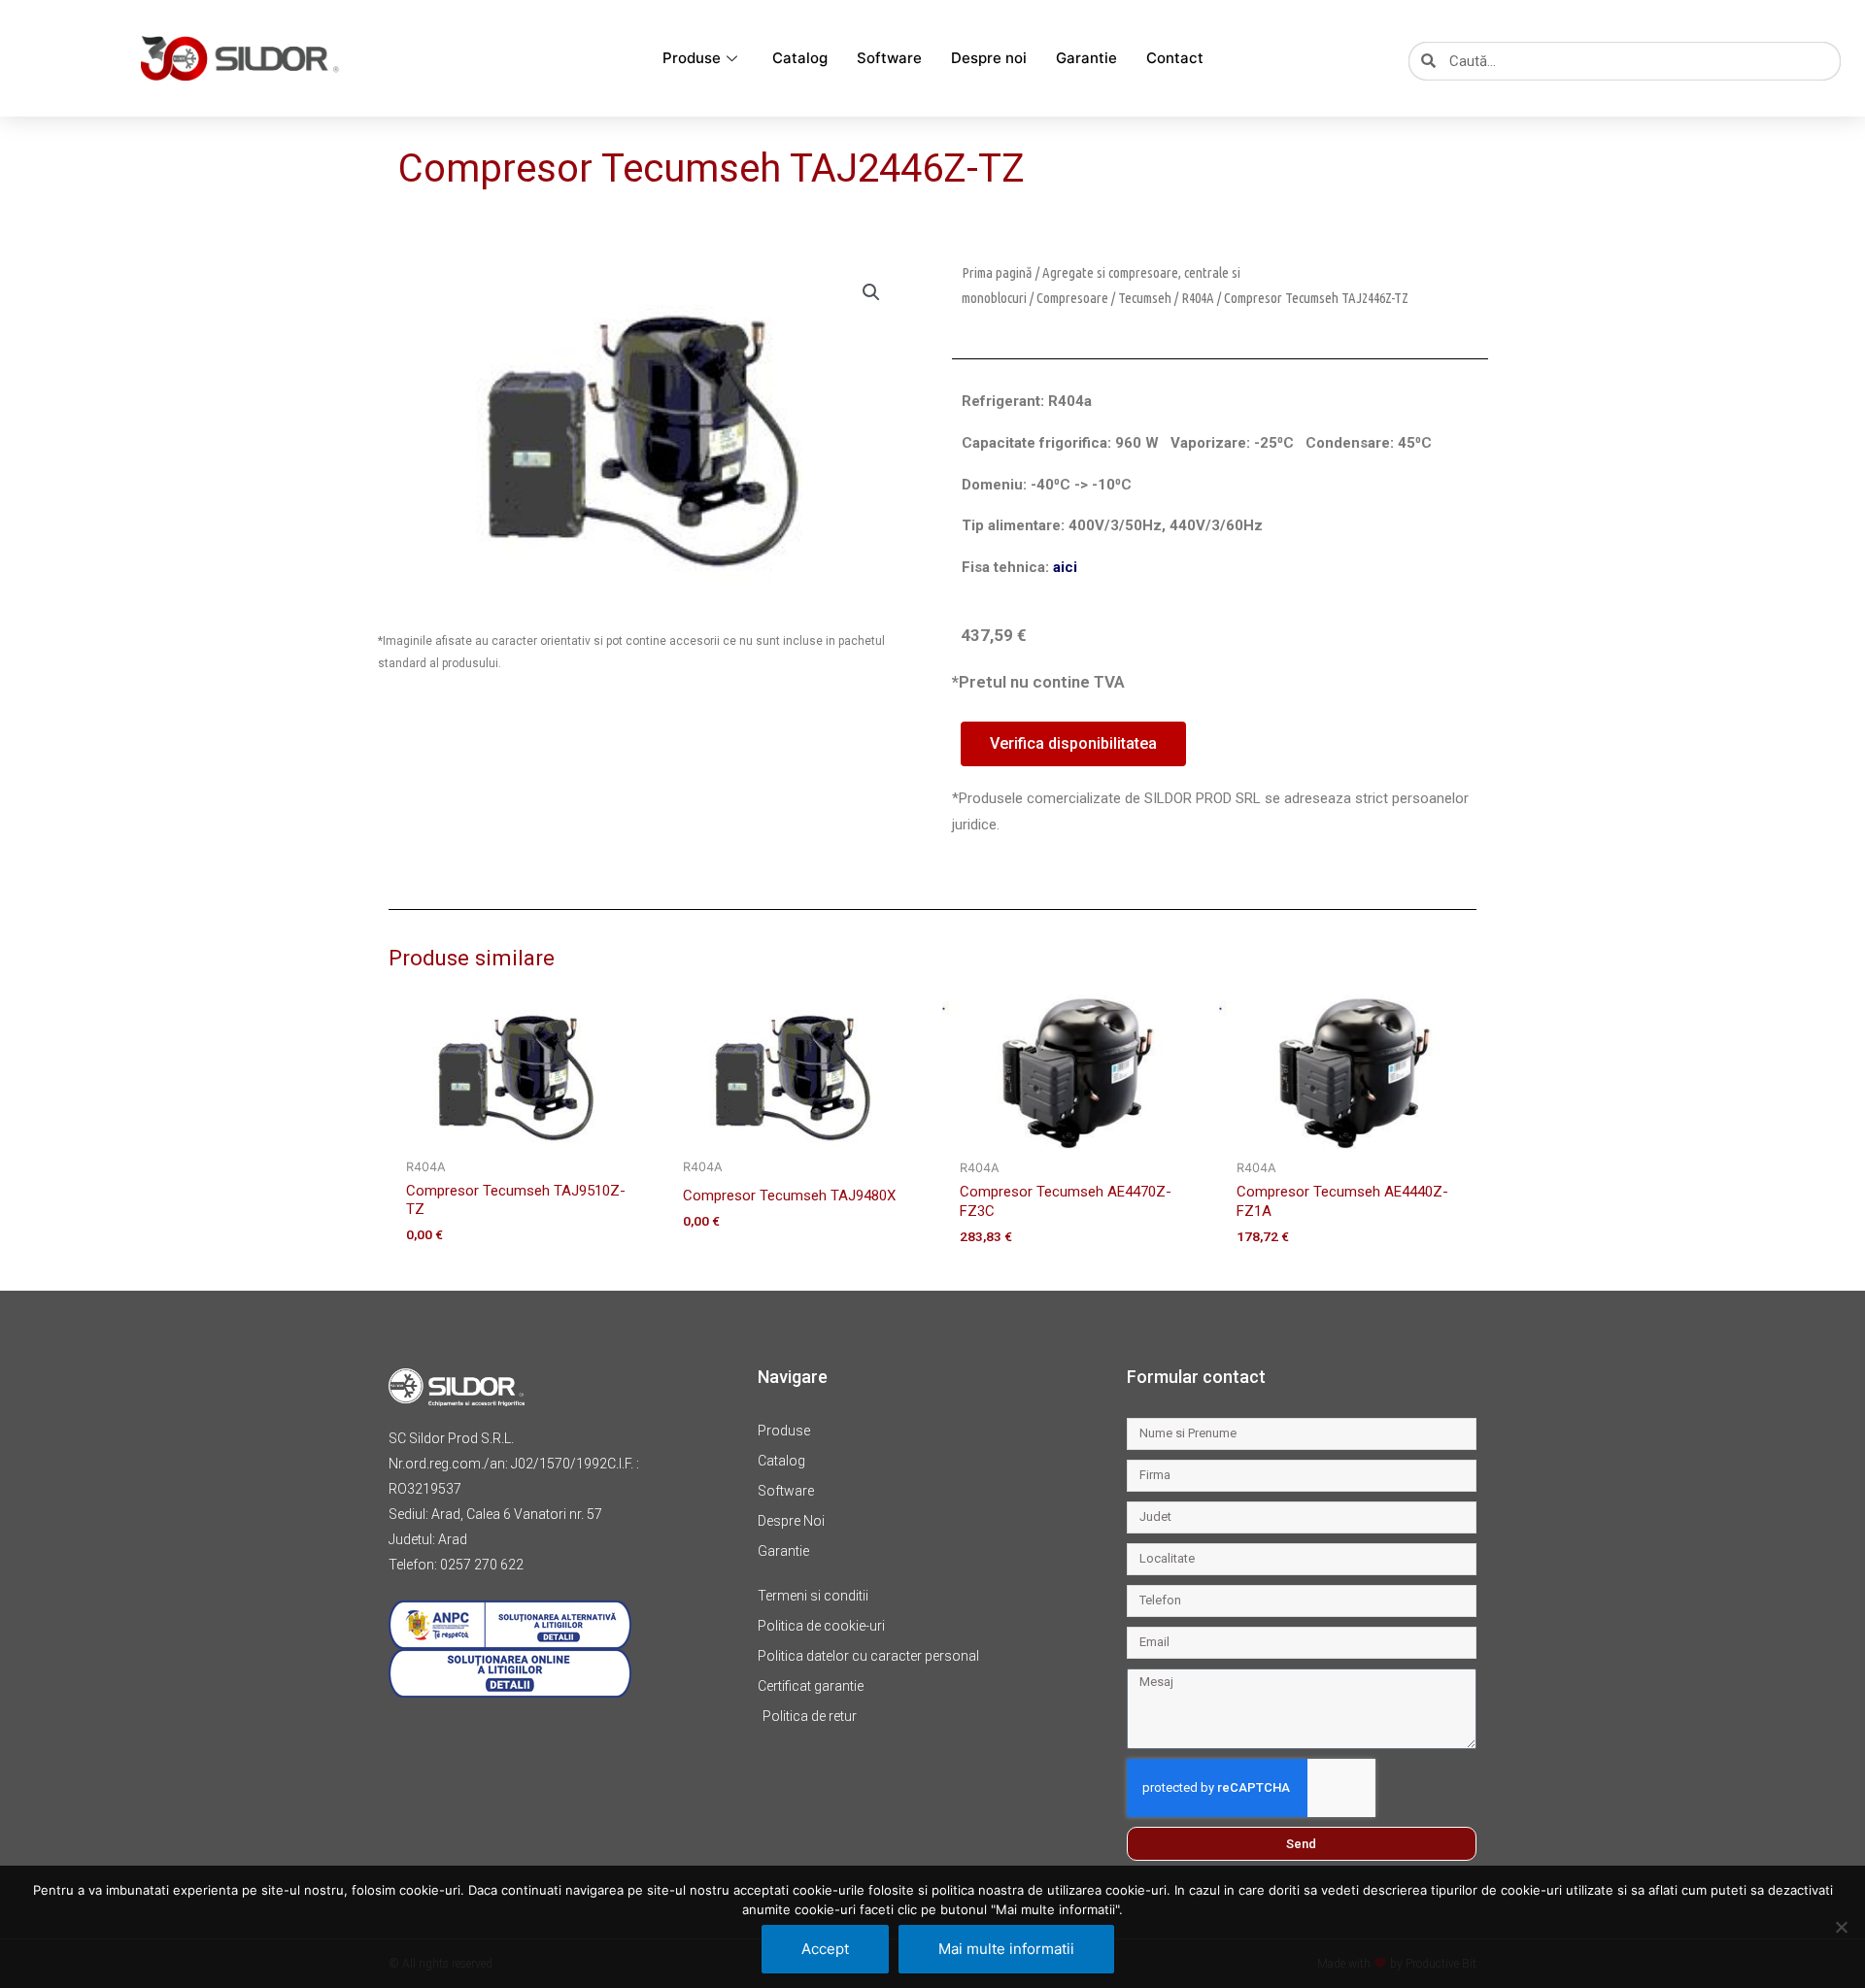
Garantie (1086, 58)
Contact (1175, 58)
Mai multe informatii (1006, 1949)
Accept (825, 1949)
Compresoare (1072, 298)
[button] (871, 292)
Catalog (800, 58)
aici (1065, 567)
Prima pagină (997, 272)
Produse (692, 58)
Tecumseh (1145, 298)
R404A (1198, 298)
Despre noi (989, 58)
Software (889, 58)
